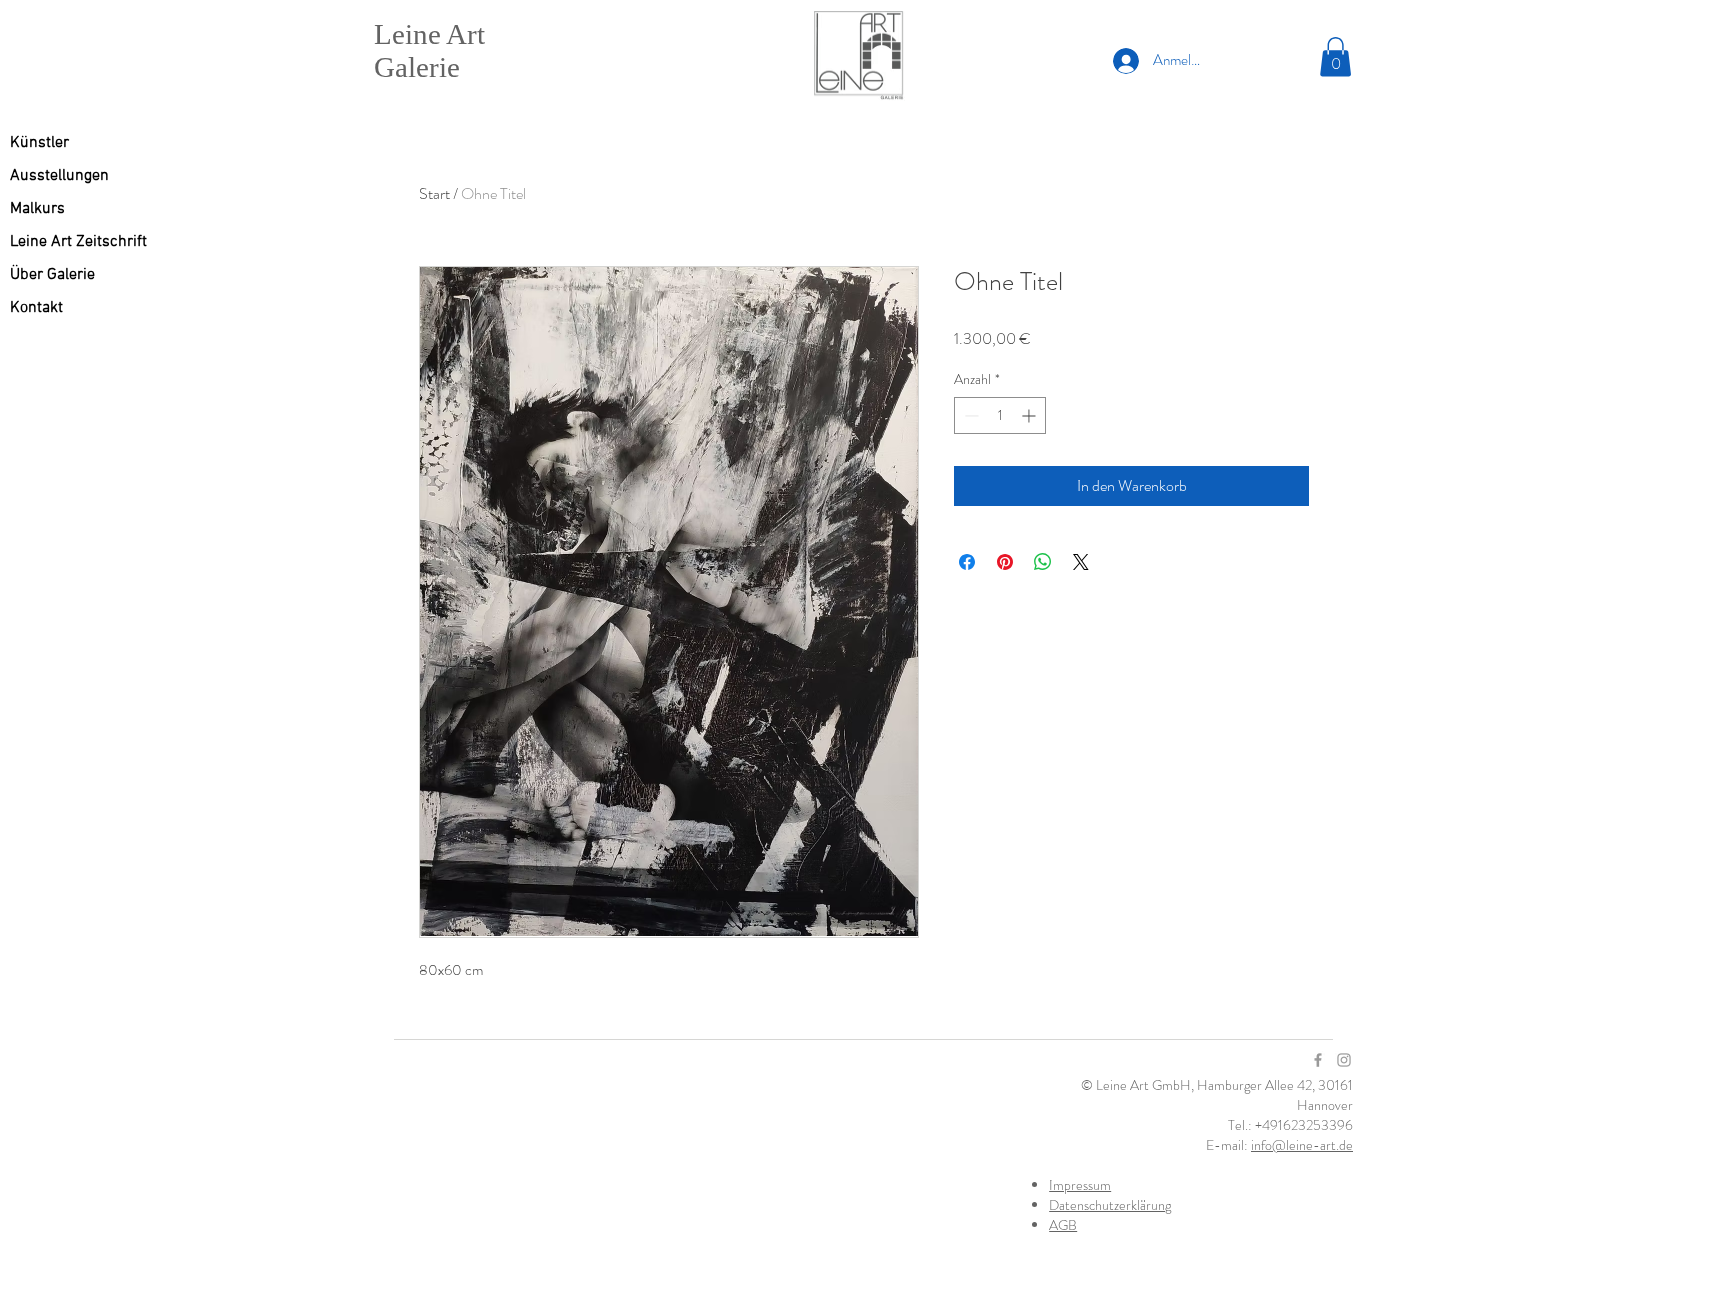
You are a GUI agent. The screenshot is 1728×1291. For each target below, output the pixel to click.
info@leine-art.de (1302, 1145)
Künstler (39, 143)
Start (434, 193)
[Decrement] (969, 415)
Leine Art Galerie (429, 50)
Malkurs (37, 209)
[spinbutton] (1000, 415)
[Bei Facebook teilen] (967, 562)
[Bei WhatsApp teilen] (1043, 562)
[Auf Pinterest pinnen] (1005, 562)
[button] (1335, 56)
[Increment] (1030, 415)
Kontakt (36, 308)
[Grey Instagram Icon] (1344, 1060)
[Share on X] (1081, 562)
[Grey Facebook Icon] (1318, 1060)
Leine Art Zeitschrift (78, 242)
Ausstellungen (59, 176)
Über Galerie (52, 275)
